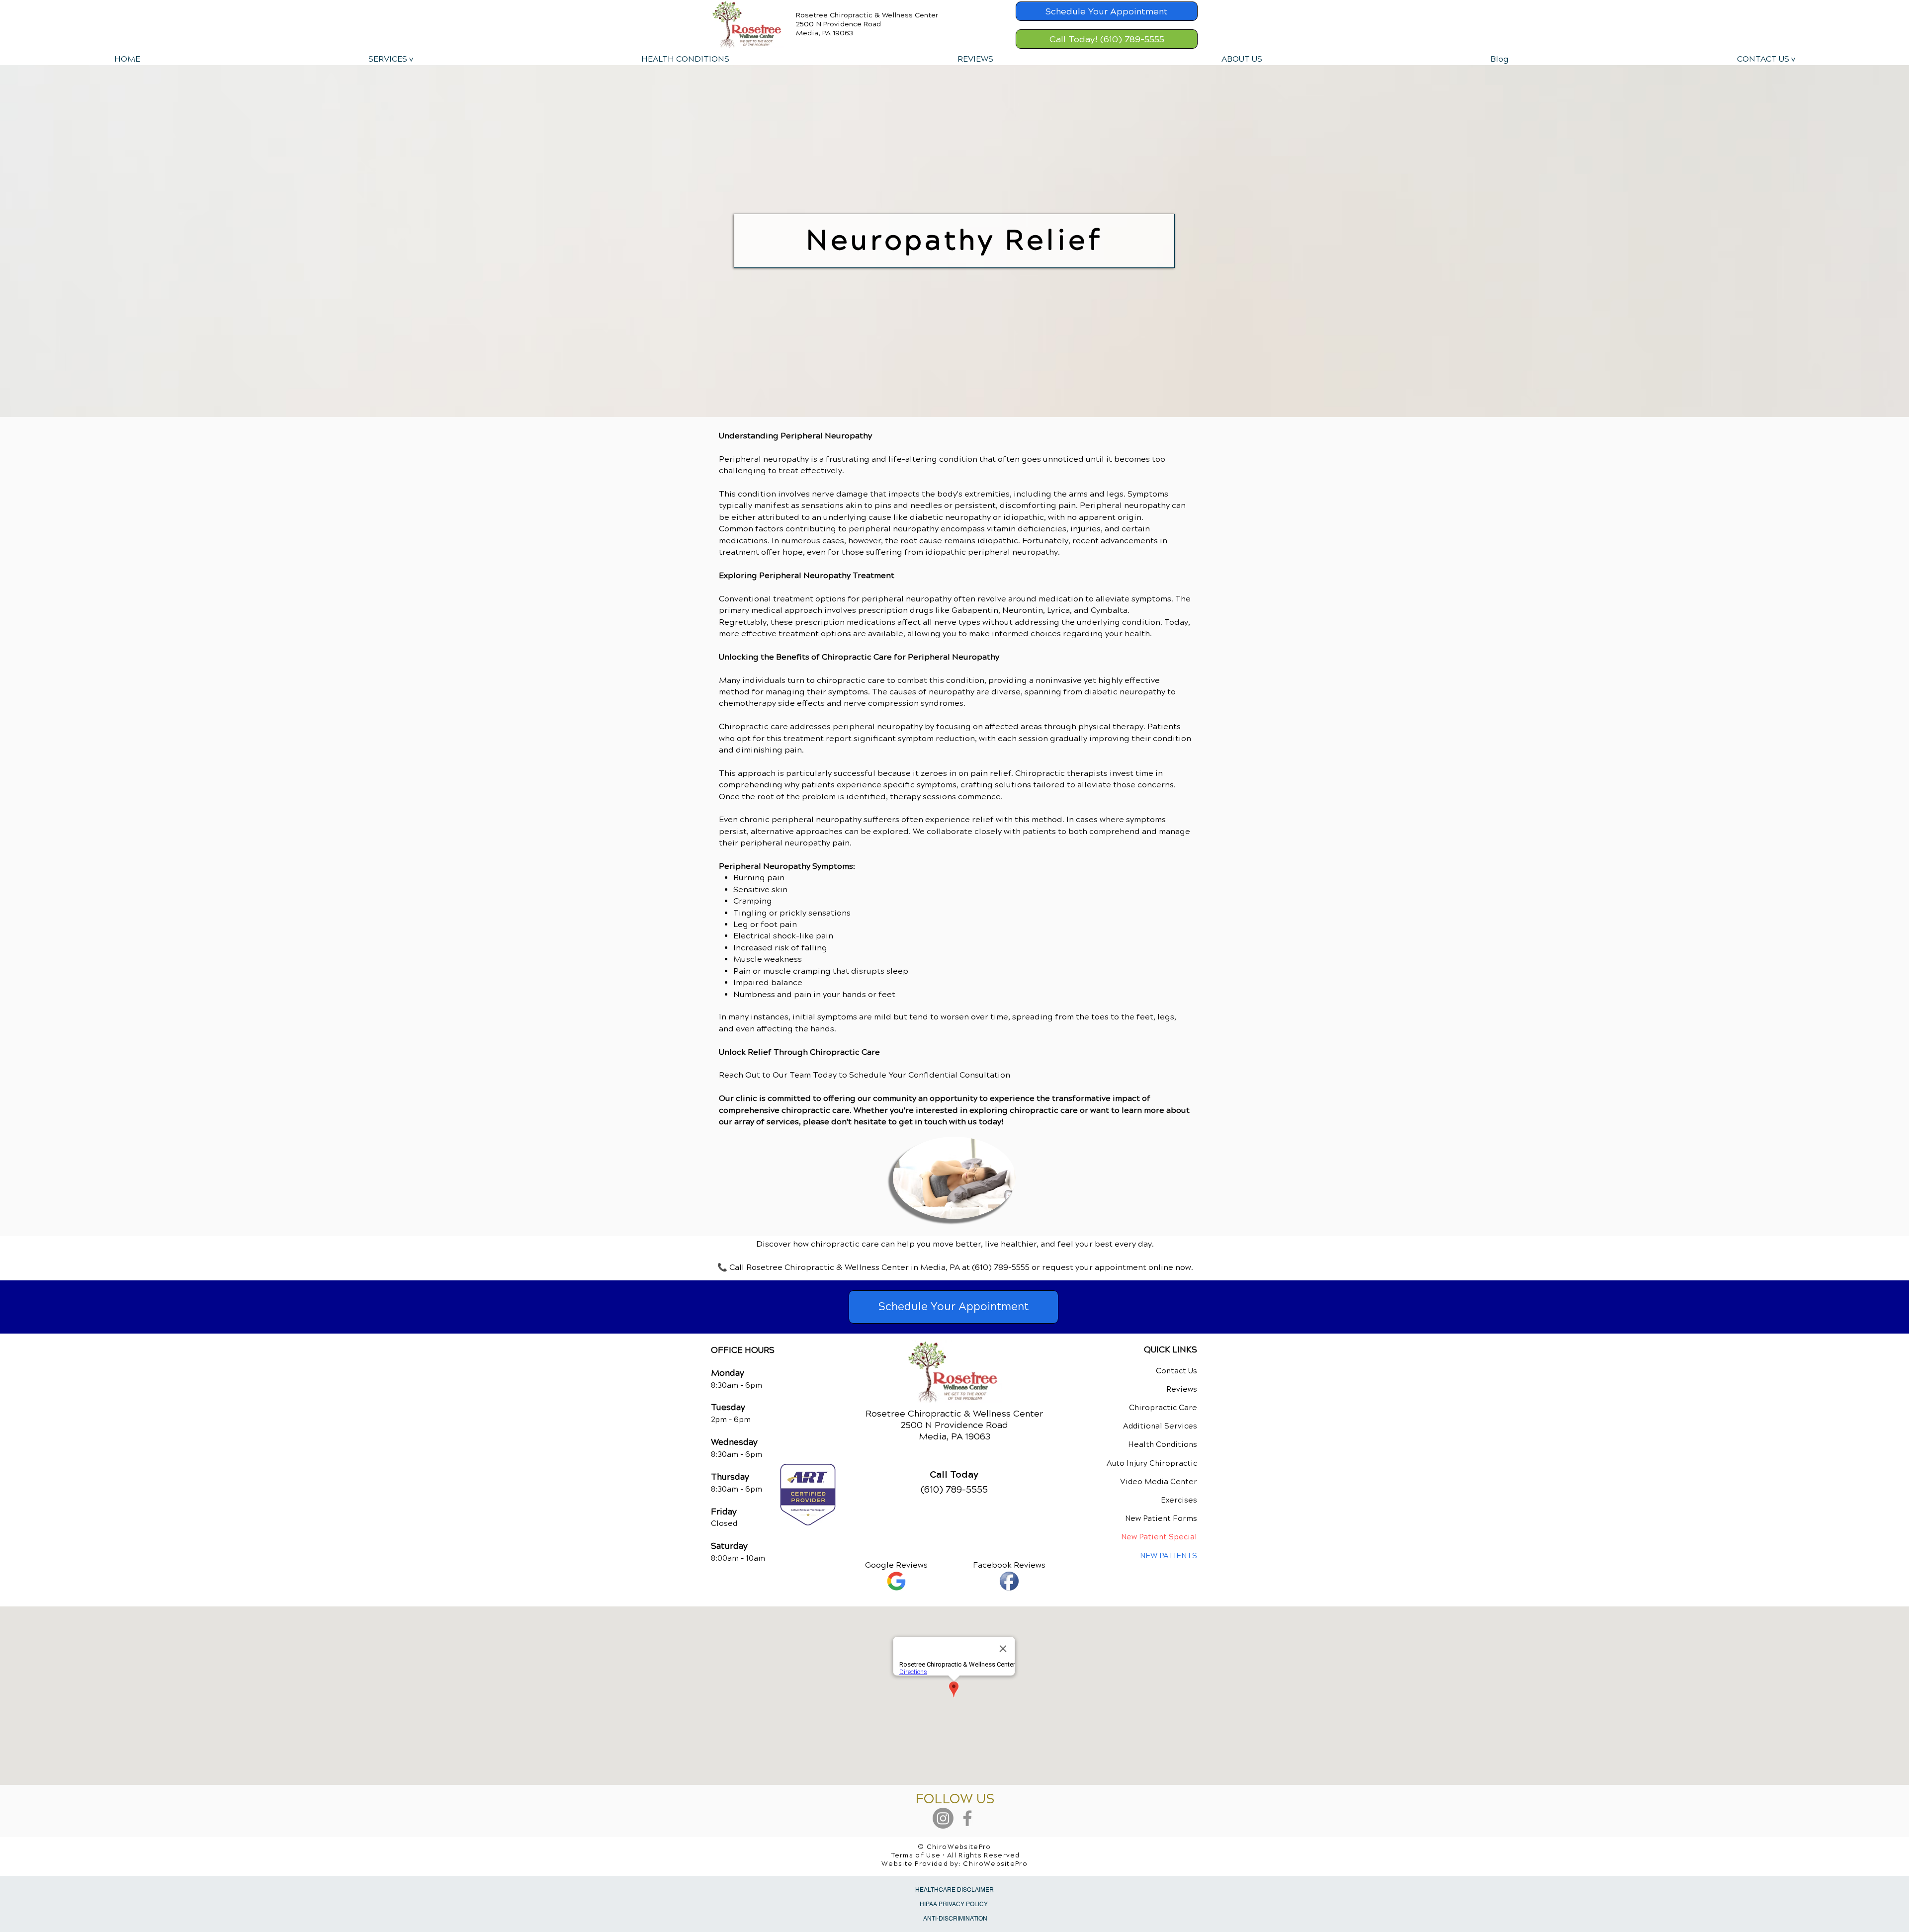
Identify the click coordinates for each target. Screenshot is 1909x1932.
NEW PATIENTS (1169, 1556)
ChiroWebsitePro (995, 1864)
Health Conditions (1163, 1444)
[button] (390, 59)
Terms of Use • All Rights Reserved (956, 1855)
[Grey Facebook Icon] (967, 1818)
